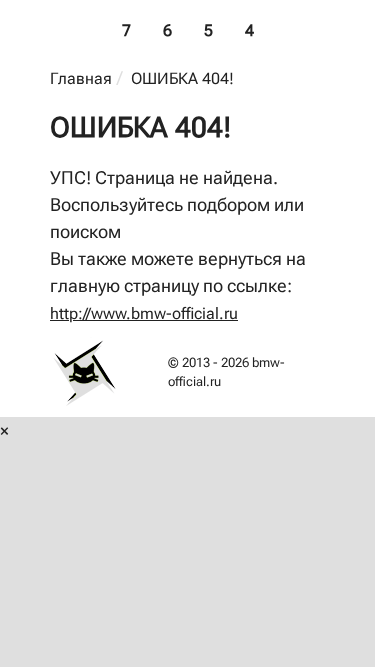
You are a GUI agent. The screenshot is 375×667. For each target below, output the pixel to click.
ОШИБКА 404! (182, 78)
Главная (81, 78)
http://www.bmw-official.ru (144, 313)
